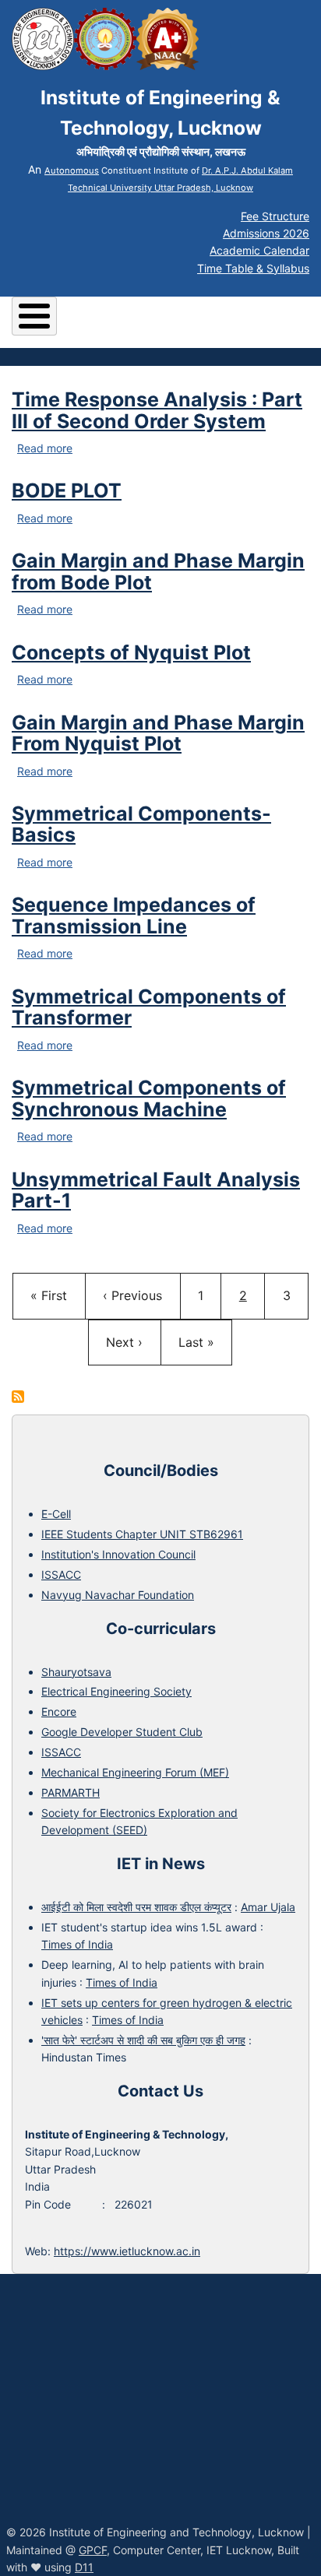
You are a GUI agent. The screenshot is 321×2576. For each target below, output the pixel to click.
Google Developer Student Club (122, 1732)
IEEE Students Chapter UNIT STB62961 (142, 1534)
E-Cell (56, 1514)
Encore (59, 1711)
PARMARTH (71, 1792)
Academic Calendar (259, 250)
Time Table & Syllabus (253, 268)
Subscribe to (18, 1397)
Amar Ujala (268, 1907)
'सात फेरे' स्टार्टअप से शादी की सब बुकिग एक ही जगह (143, 2040)
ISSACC (61, 1574)
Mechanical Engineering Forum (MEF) (135, 1772)
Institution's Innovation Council (118, 1554)
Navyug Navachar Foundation (118, 1595)
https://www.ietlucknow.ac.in (127, 2251)
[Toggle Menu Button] (34, 316)
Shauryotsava (76, 1672)
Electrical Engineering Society (116, 1691)
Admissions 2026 (266, 233)
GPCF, (94, 2550)
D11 (84, 2567)
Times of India (77, 1944)
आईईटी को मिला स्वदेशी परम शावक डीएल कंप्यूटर (136, 1907)
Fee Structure (275, 216)
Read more (45, 448)
